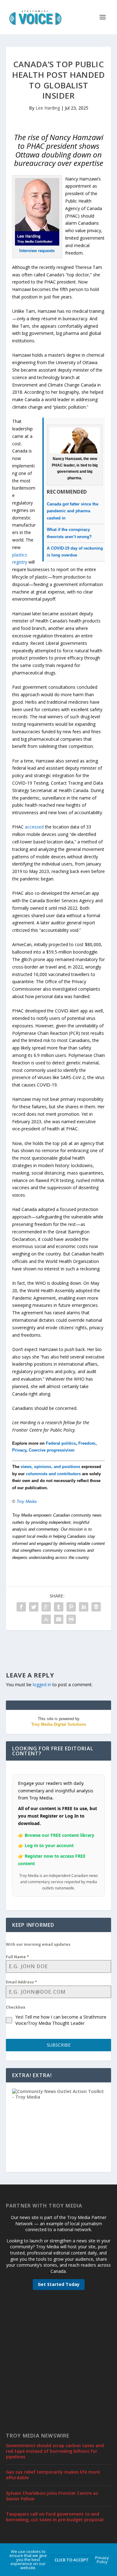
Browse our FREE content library (59, 1835)
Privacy (19, 1450)
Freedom (87, 1443)
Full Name (17, 1957)
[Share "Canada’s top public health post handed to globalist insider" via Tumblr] (59, 1607)
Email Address (22, 1982)
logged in (42, 1684)
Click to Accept (72, 2560)
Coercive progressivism (52, 1450)
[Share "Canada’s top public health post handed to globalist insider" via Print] (71, 1619)
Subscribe (59, 2045)
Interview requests (37, 251)
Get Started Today (59, 2284)
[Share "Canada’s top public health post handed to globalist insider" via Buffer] (96, 1607)
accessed (34, 827)
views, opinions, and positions (50, 1467)
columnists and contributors (53, 1474)
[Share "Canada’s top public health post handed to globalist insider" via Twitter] (34, 1607)
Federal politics (61, 1443)
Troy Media (27, 1501)
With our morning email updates (38, 1944)
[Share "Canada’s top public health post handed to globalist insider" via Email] (59, 1619)
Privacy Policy (102, 2560)
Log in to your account (49, 1845)
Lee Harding (48, 108)
